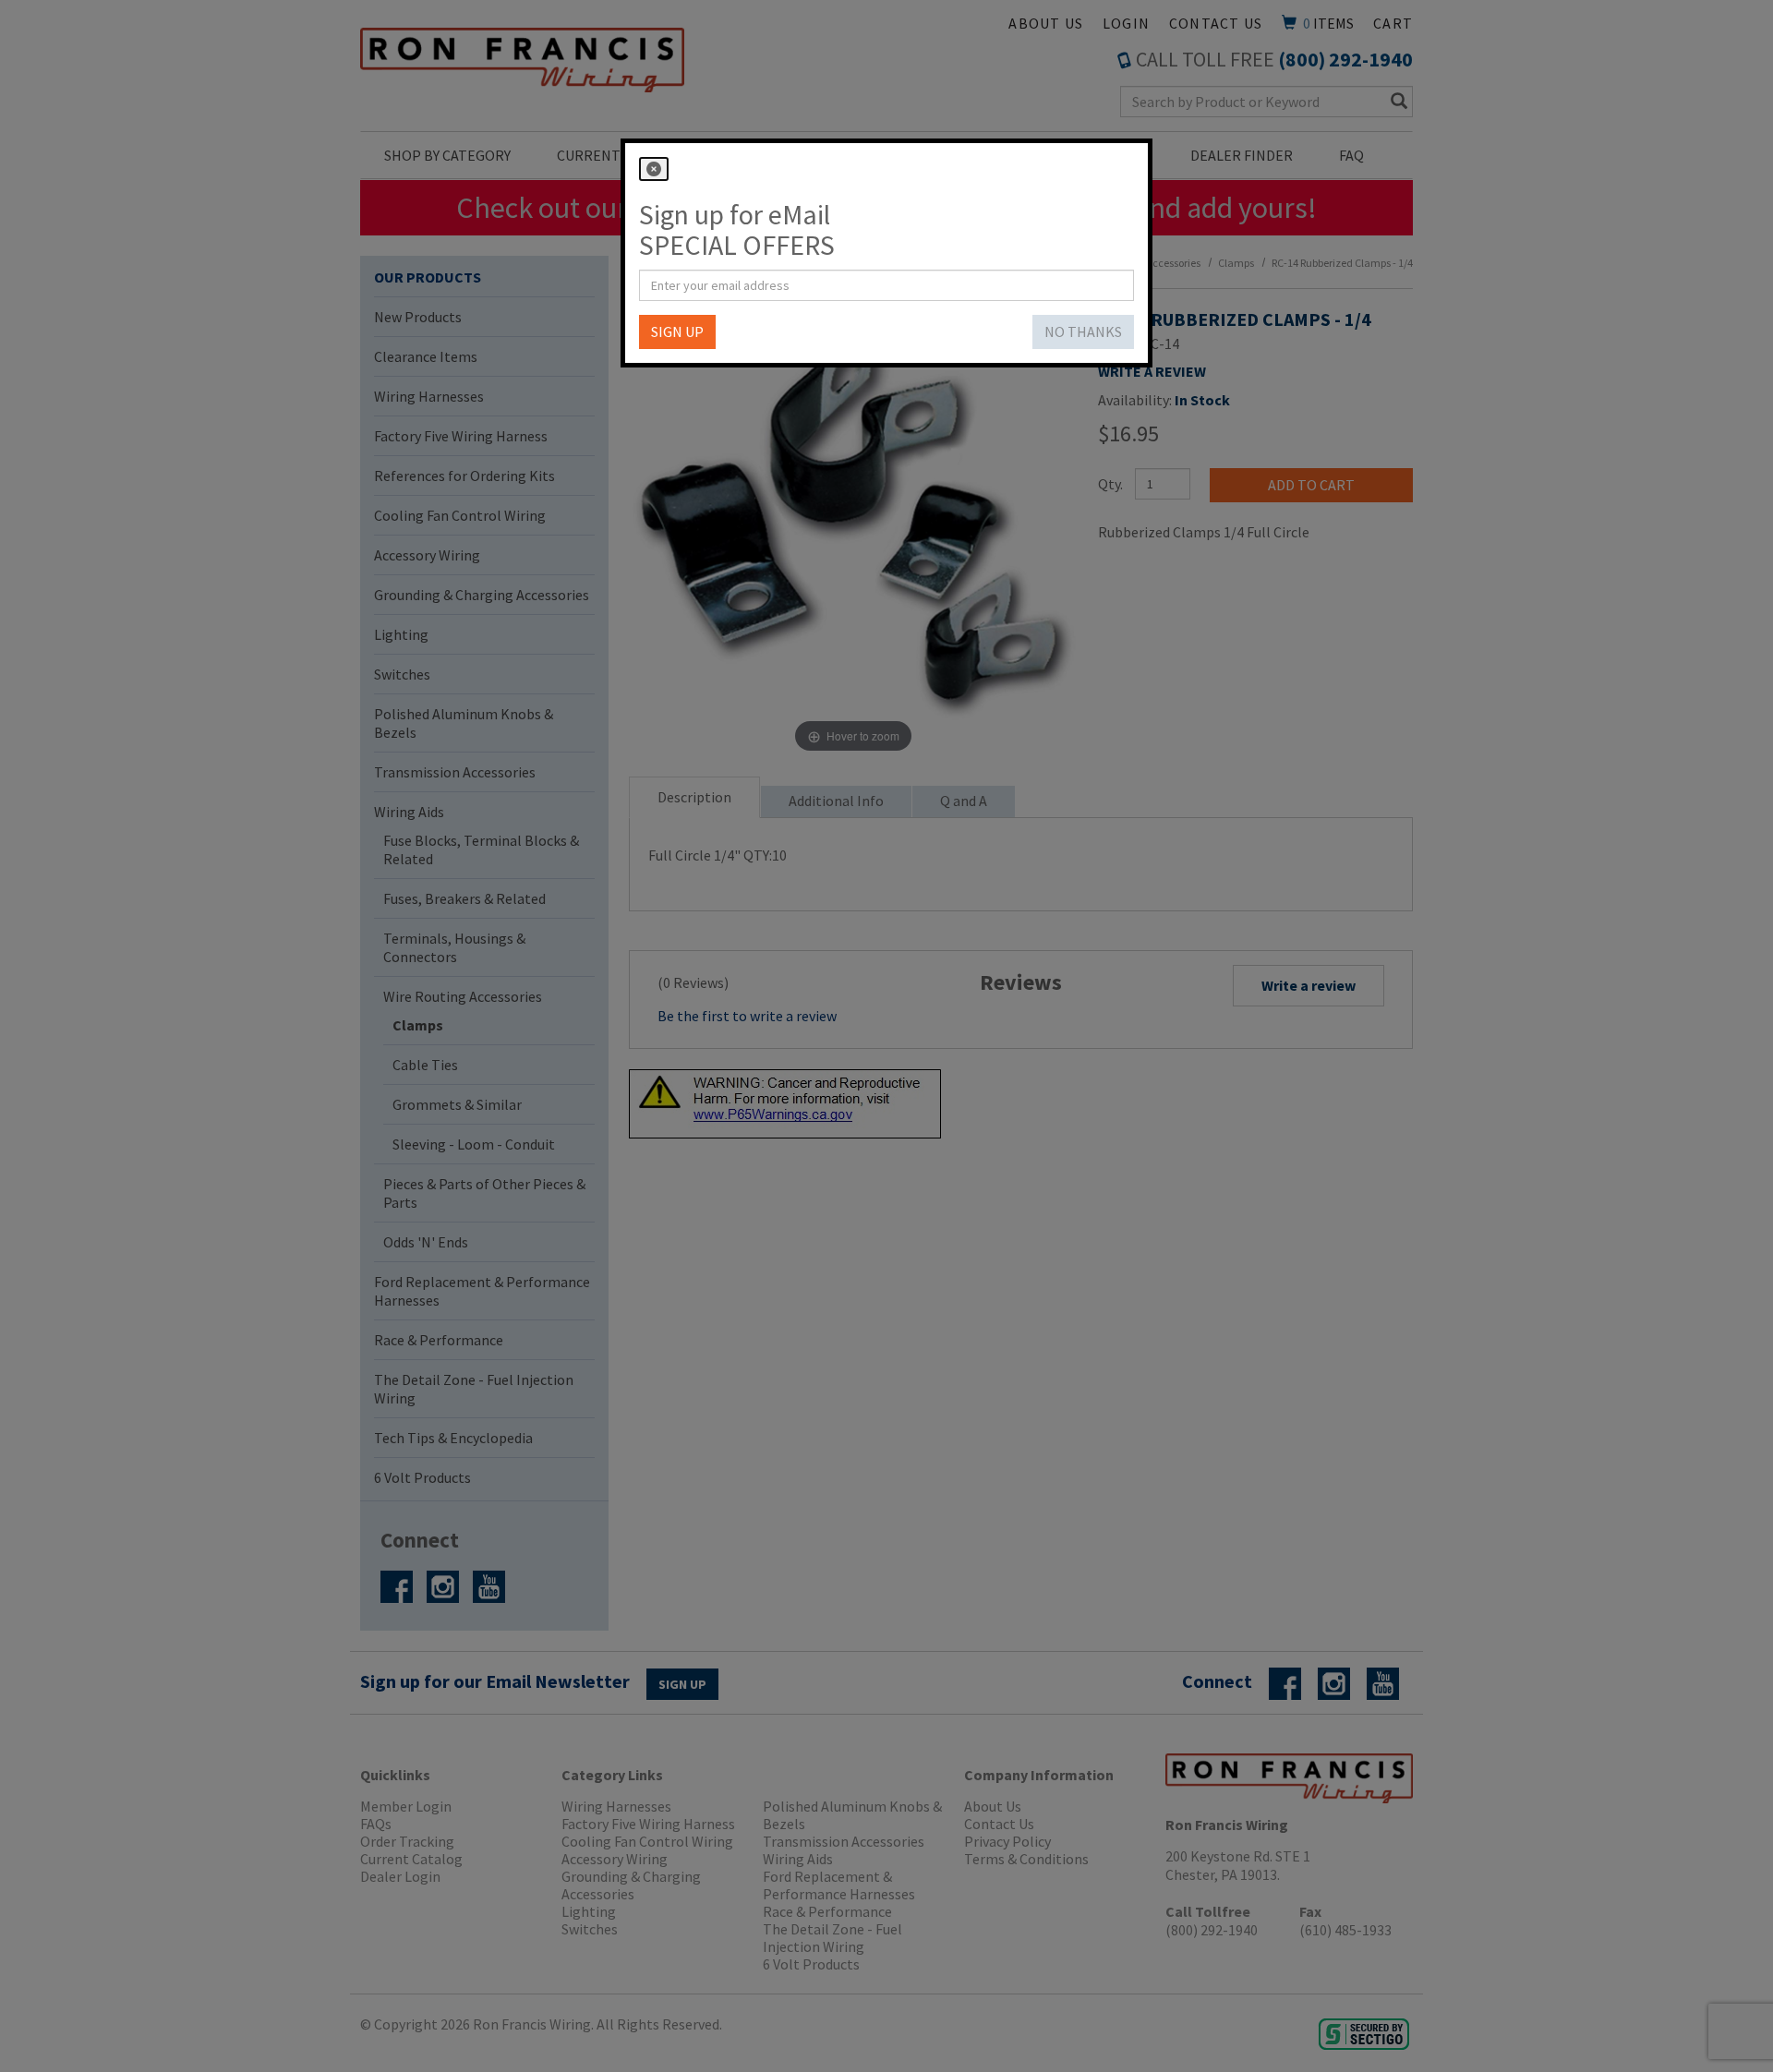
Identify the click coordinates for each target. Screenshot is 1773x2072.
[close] (654, 169)
